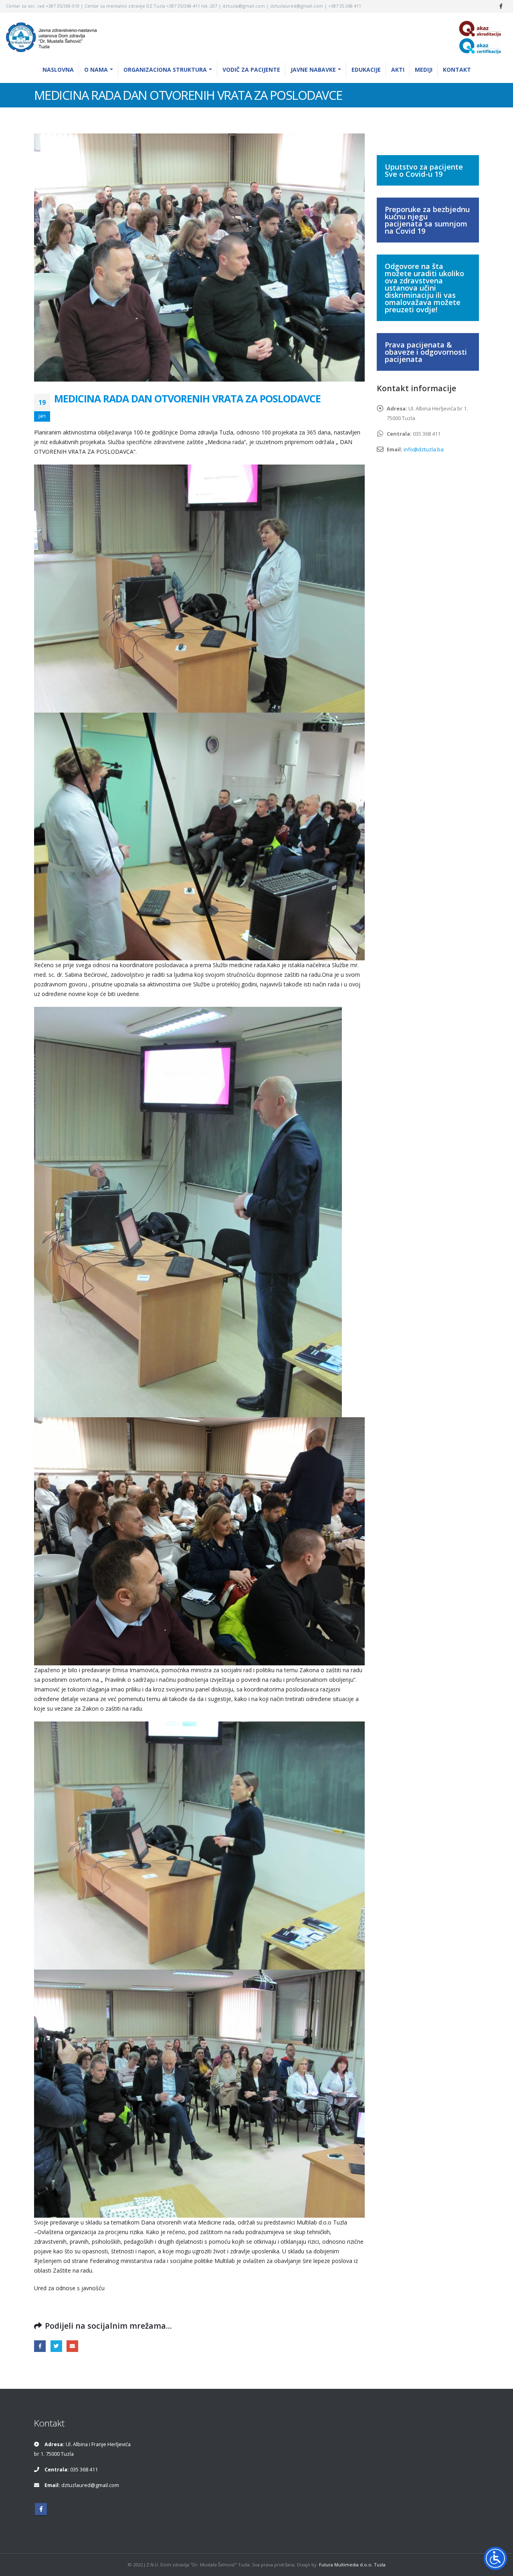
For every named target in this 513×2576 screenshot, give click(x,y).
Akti (398, 70)
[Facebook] (501, 6)
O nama (96, 70)
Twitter (56, 2346)
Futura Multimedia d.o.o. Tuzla (352, 2565)
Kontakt (457, 70)
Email (72, 2346)
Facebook (40, 2346)
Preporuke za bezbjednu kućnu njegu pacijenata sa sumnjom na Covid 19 (427, 220)
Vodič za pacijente (251, 70)
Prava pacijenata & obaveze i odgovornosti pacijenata (426, 352)
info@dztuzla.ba (424, 449)
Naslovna (58, 70)
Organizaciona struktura (165, 70)
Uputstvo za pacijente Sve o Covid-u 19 (424, 170)
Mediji (424, 70)
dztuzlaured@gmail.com (90, 2485)
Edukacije (366, 70)
